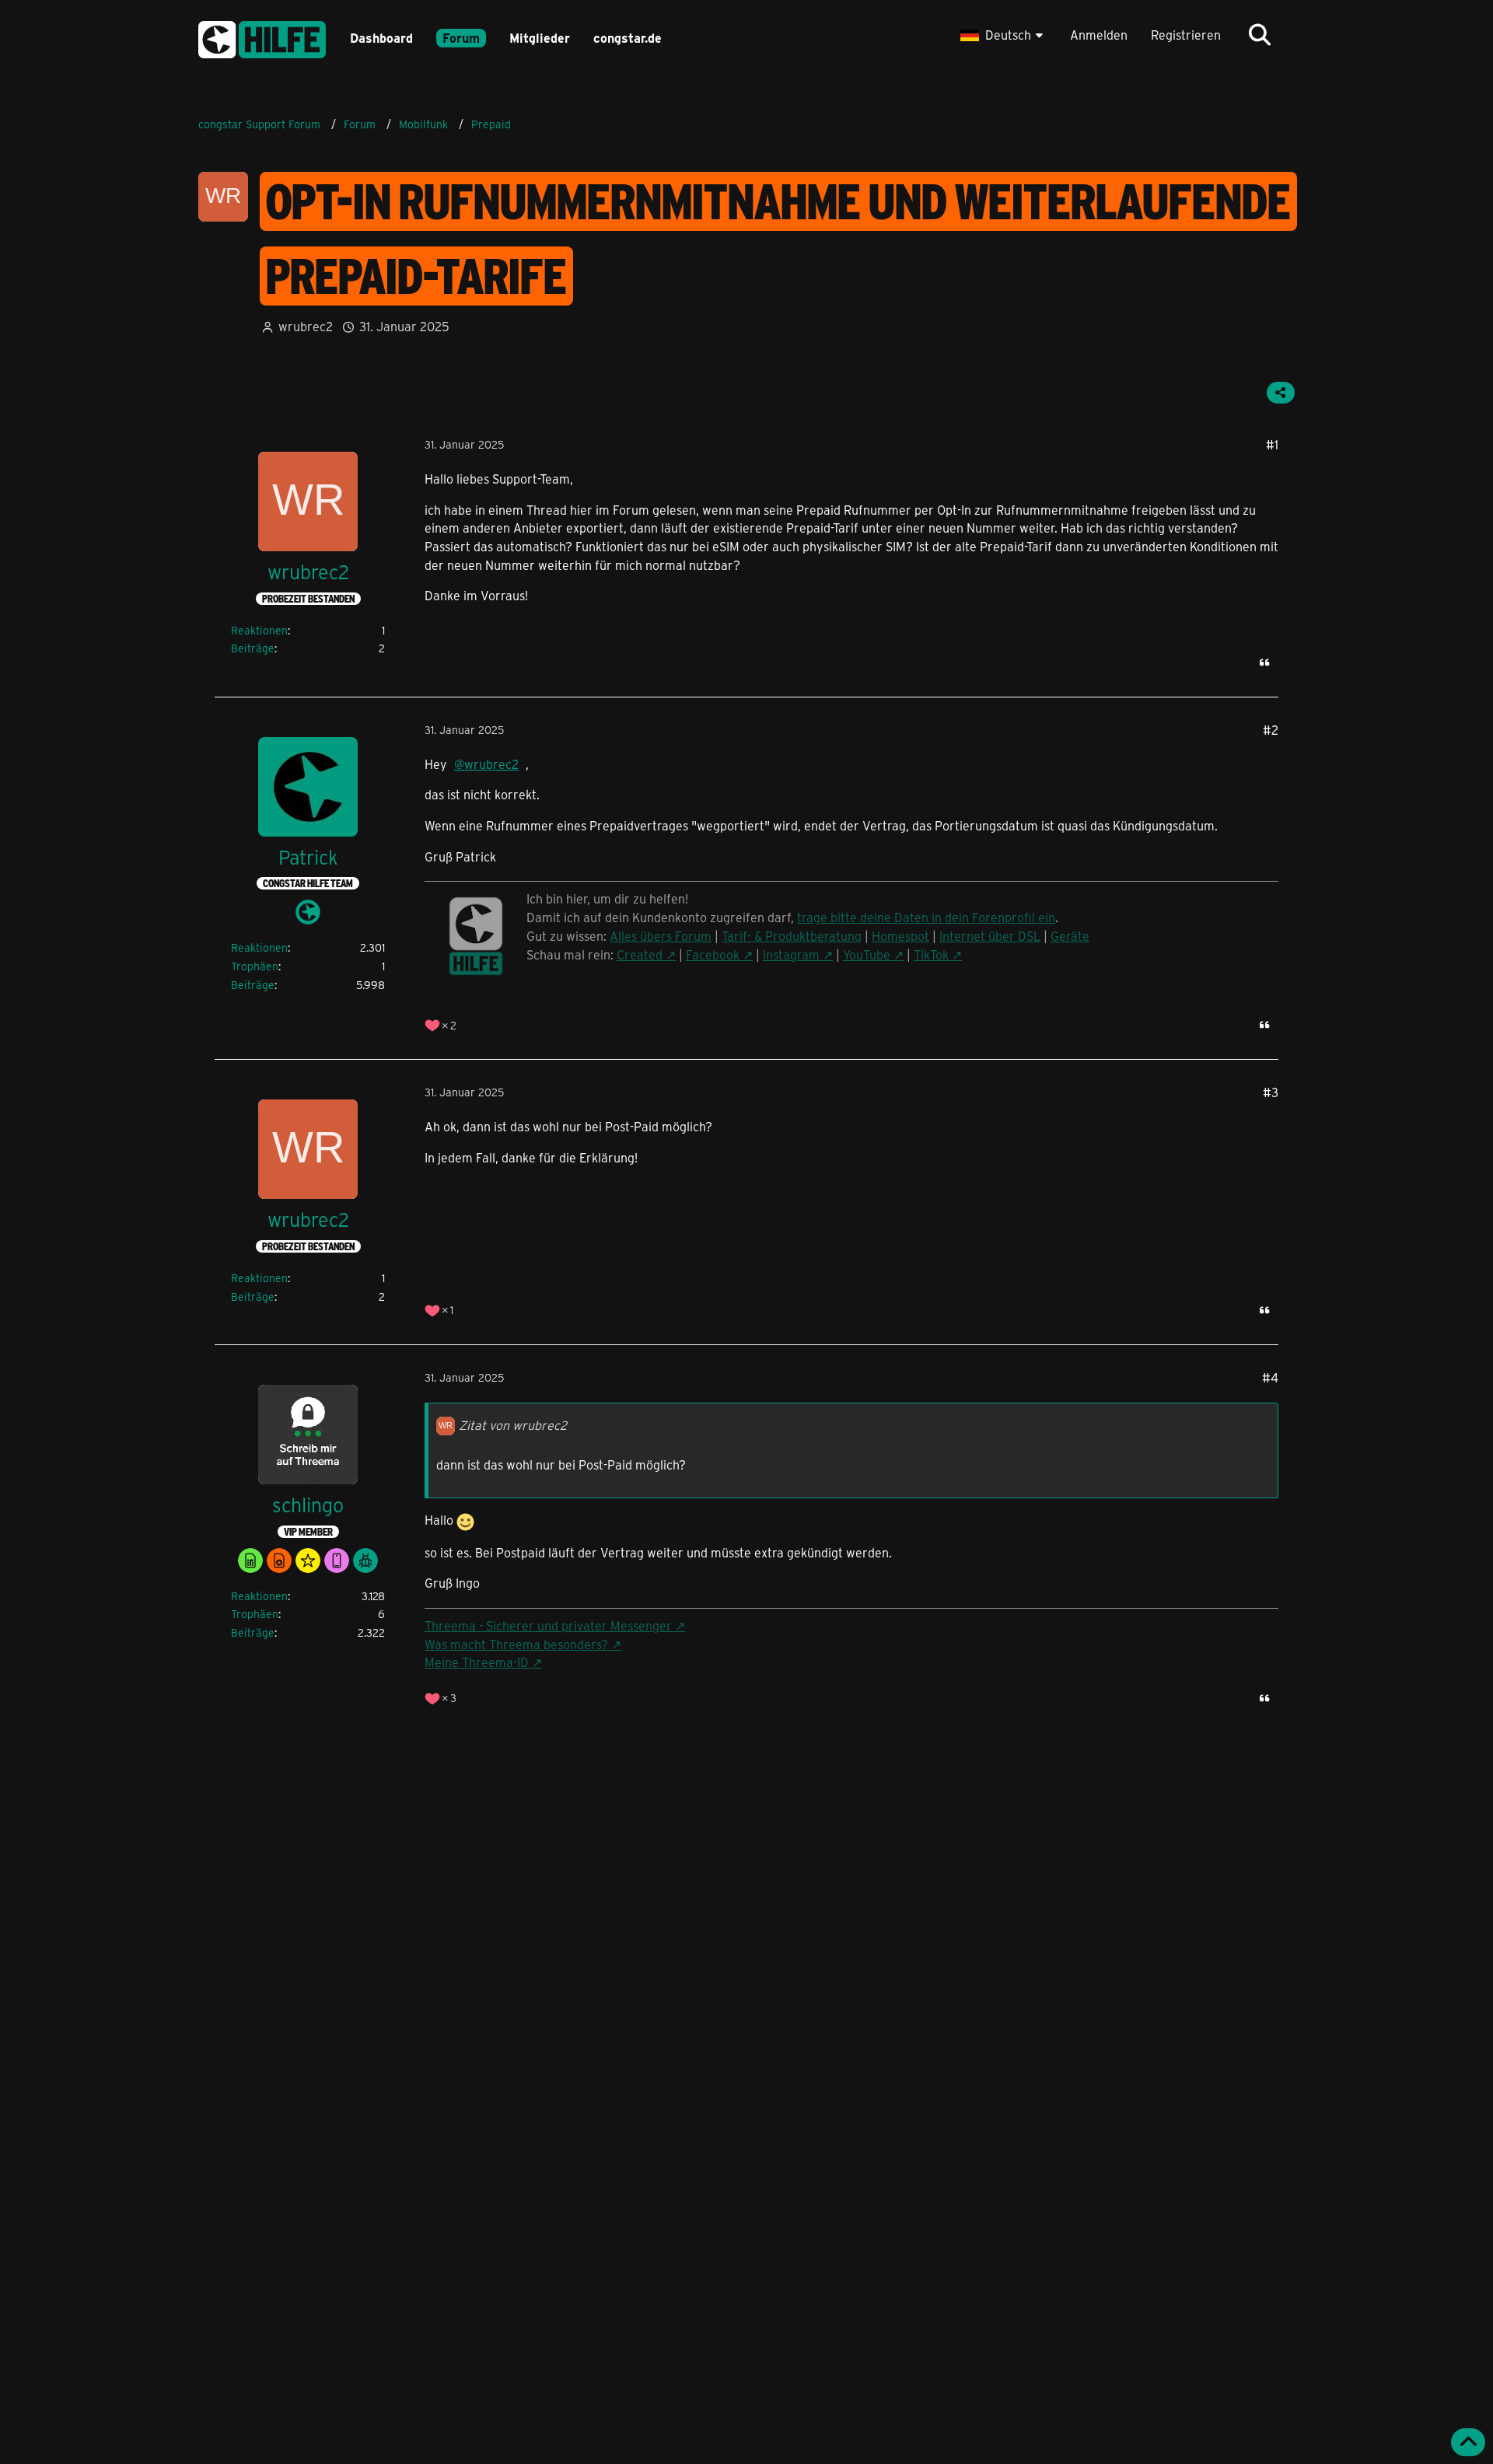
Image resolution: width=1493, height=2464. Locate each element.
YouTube (867, 954)
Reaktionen (259, 630)
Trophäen (255, 966)
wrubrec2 (306, 326)
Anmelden (1099, 35)
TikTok (931, 954)
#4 (1270, 1377)
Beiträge (253, 648)
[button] (1003, 35)
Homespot (900, 936)
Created (640, 954)
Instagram (791, 954)
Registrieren (1186, 35)
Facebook (713, 954)
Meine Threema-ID (477, 1662)
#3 (1271, 1092)
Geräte (1070, 936)
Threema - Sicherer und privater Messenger (548, 1625)
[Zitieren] (1264, 662)
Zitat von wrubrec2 (513, 1425)
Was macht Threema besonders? (516, 1644)
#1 (1272, 444)
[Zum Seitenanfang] (1468, 2442)
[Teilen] (1281, 393)
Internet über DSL (990, 936)
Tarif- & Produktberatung (792, 936)
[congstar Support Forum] (262, 37)
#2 (1271, 730)
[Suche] (1260, 35)
